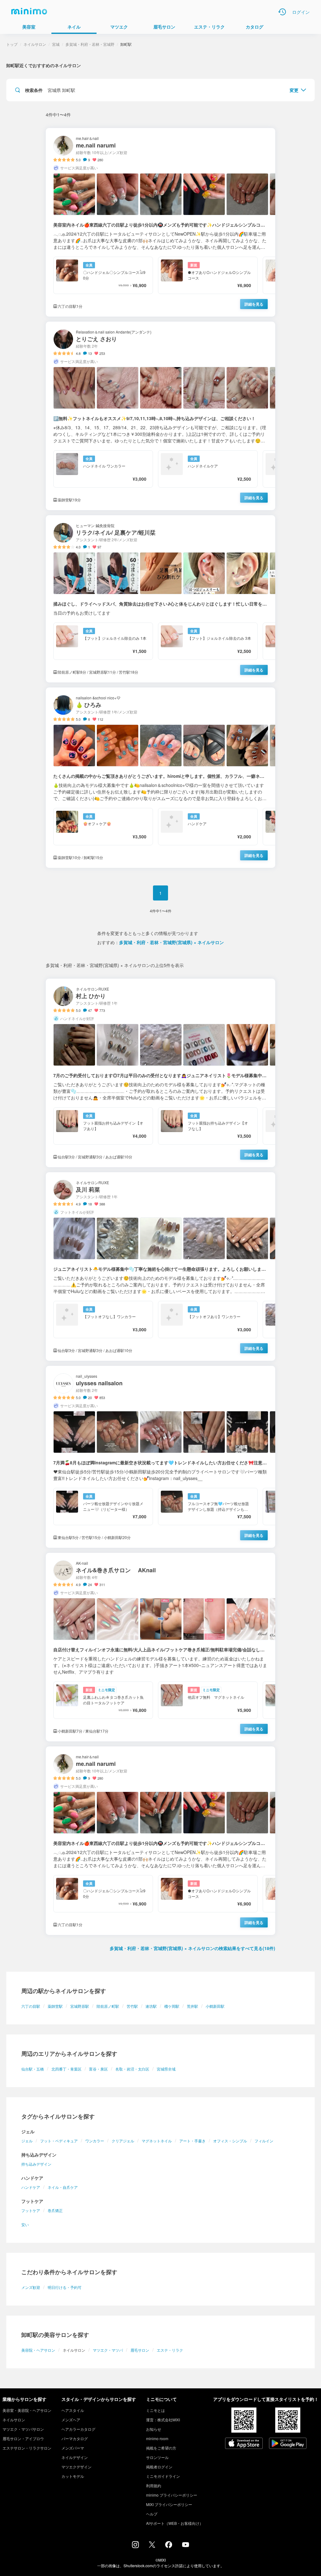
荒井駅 (192, 2006)
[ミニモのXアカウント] (152, 2546)
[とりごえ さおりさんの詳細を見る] (160, 416)
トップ (12, 44)
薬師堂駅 (55, 2006)
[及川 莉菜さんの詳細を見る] (160, 1267)
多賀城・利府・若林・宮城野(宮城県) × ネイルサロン (171, 942)
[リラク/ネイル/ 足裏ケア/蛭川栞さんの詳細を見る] (160, 599)
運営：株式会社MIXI (163, 2420)
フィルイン (264, 2141)
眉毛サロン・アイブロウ (23, 2438)
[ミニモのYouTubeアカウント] (186, 2545)
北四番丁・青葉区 (66, 2069)
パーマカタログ (75, 2438)
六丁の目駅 (31, 2006)
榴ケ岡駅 (172, 2006)
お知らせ (154, 2429)
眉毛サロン (140, 2350)
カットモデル (73, 2476)
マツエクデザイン (76, 2467)
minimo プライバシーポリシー (172, 2495)
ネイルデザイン (75, 2457)
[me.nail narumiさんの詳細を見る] (160, 222)
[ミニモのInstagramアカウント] (135, 2546)
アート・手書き (192, 2141)
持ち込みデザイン (36, 2164)
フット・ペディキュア (59, 2141)
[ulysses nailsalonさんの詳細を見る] (160, 1457)
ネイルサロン (35, 44)
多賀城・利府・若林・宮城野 (90, 44)
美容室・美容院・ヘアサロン (27, 2410)
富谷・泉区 (98, 2069)
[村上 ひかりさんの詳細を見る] (160, 1073)
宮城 (56, 44)
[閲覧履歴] (282, 12)
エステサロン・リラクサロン (27, 2448)
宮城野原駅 (80, 2006)
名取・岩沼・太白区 (132, 2069)
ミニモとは (155, 2410)
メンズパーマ (73, 2448)
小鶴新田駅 (215, 2006)
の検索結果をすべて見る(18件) (192, 1948)
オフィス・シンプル (230, 2141)
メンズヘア (71, 2420)
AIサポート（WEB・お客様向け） (175, 2523)
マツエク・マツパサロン (23, 2429)
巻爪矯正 (55, 2210)
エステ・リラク (170, 2350)
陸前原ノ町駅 (108, 2006)
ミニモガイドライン (163, 2476)
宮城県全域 (166, 2069)
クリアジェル (123, 2141)
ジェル (27, 2141)
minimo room (157, 2438)
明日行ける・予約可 (65, 2287)
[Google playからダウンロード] (288, 2444)
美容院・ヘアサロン (38, 2350)
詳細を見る (254, 304)
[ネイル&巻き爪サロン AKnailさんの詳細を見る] (160, 1647)
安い (25, 2224)
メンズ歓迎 (31, 2287)
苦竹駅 (132, 2006)
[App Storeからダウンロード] (244, 2444)
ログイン (301, 12)
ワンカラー (95, 2141)
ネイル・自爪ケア (63, 2187)
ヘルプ (152, 2514)
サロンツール (157, 2457)
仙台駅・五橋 (33, 2069)
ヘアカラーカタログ (78, 2429)
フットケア (31, 2210)
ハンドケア (31, 2187)
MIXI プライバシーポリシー (169, 2504)
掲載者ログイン (159, 2467)
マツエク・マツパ (108, 2350)
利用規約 (154, 2485)
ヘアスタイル (73, 2410)
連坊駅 (151, 2006)
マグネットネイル (157, 2141)
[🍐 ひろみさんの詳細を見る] (160, 778)
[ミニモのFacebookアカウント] (169, 2546)
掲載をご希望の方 (161, 2448)
